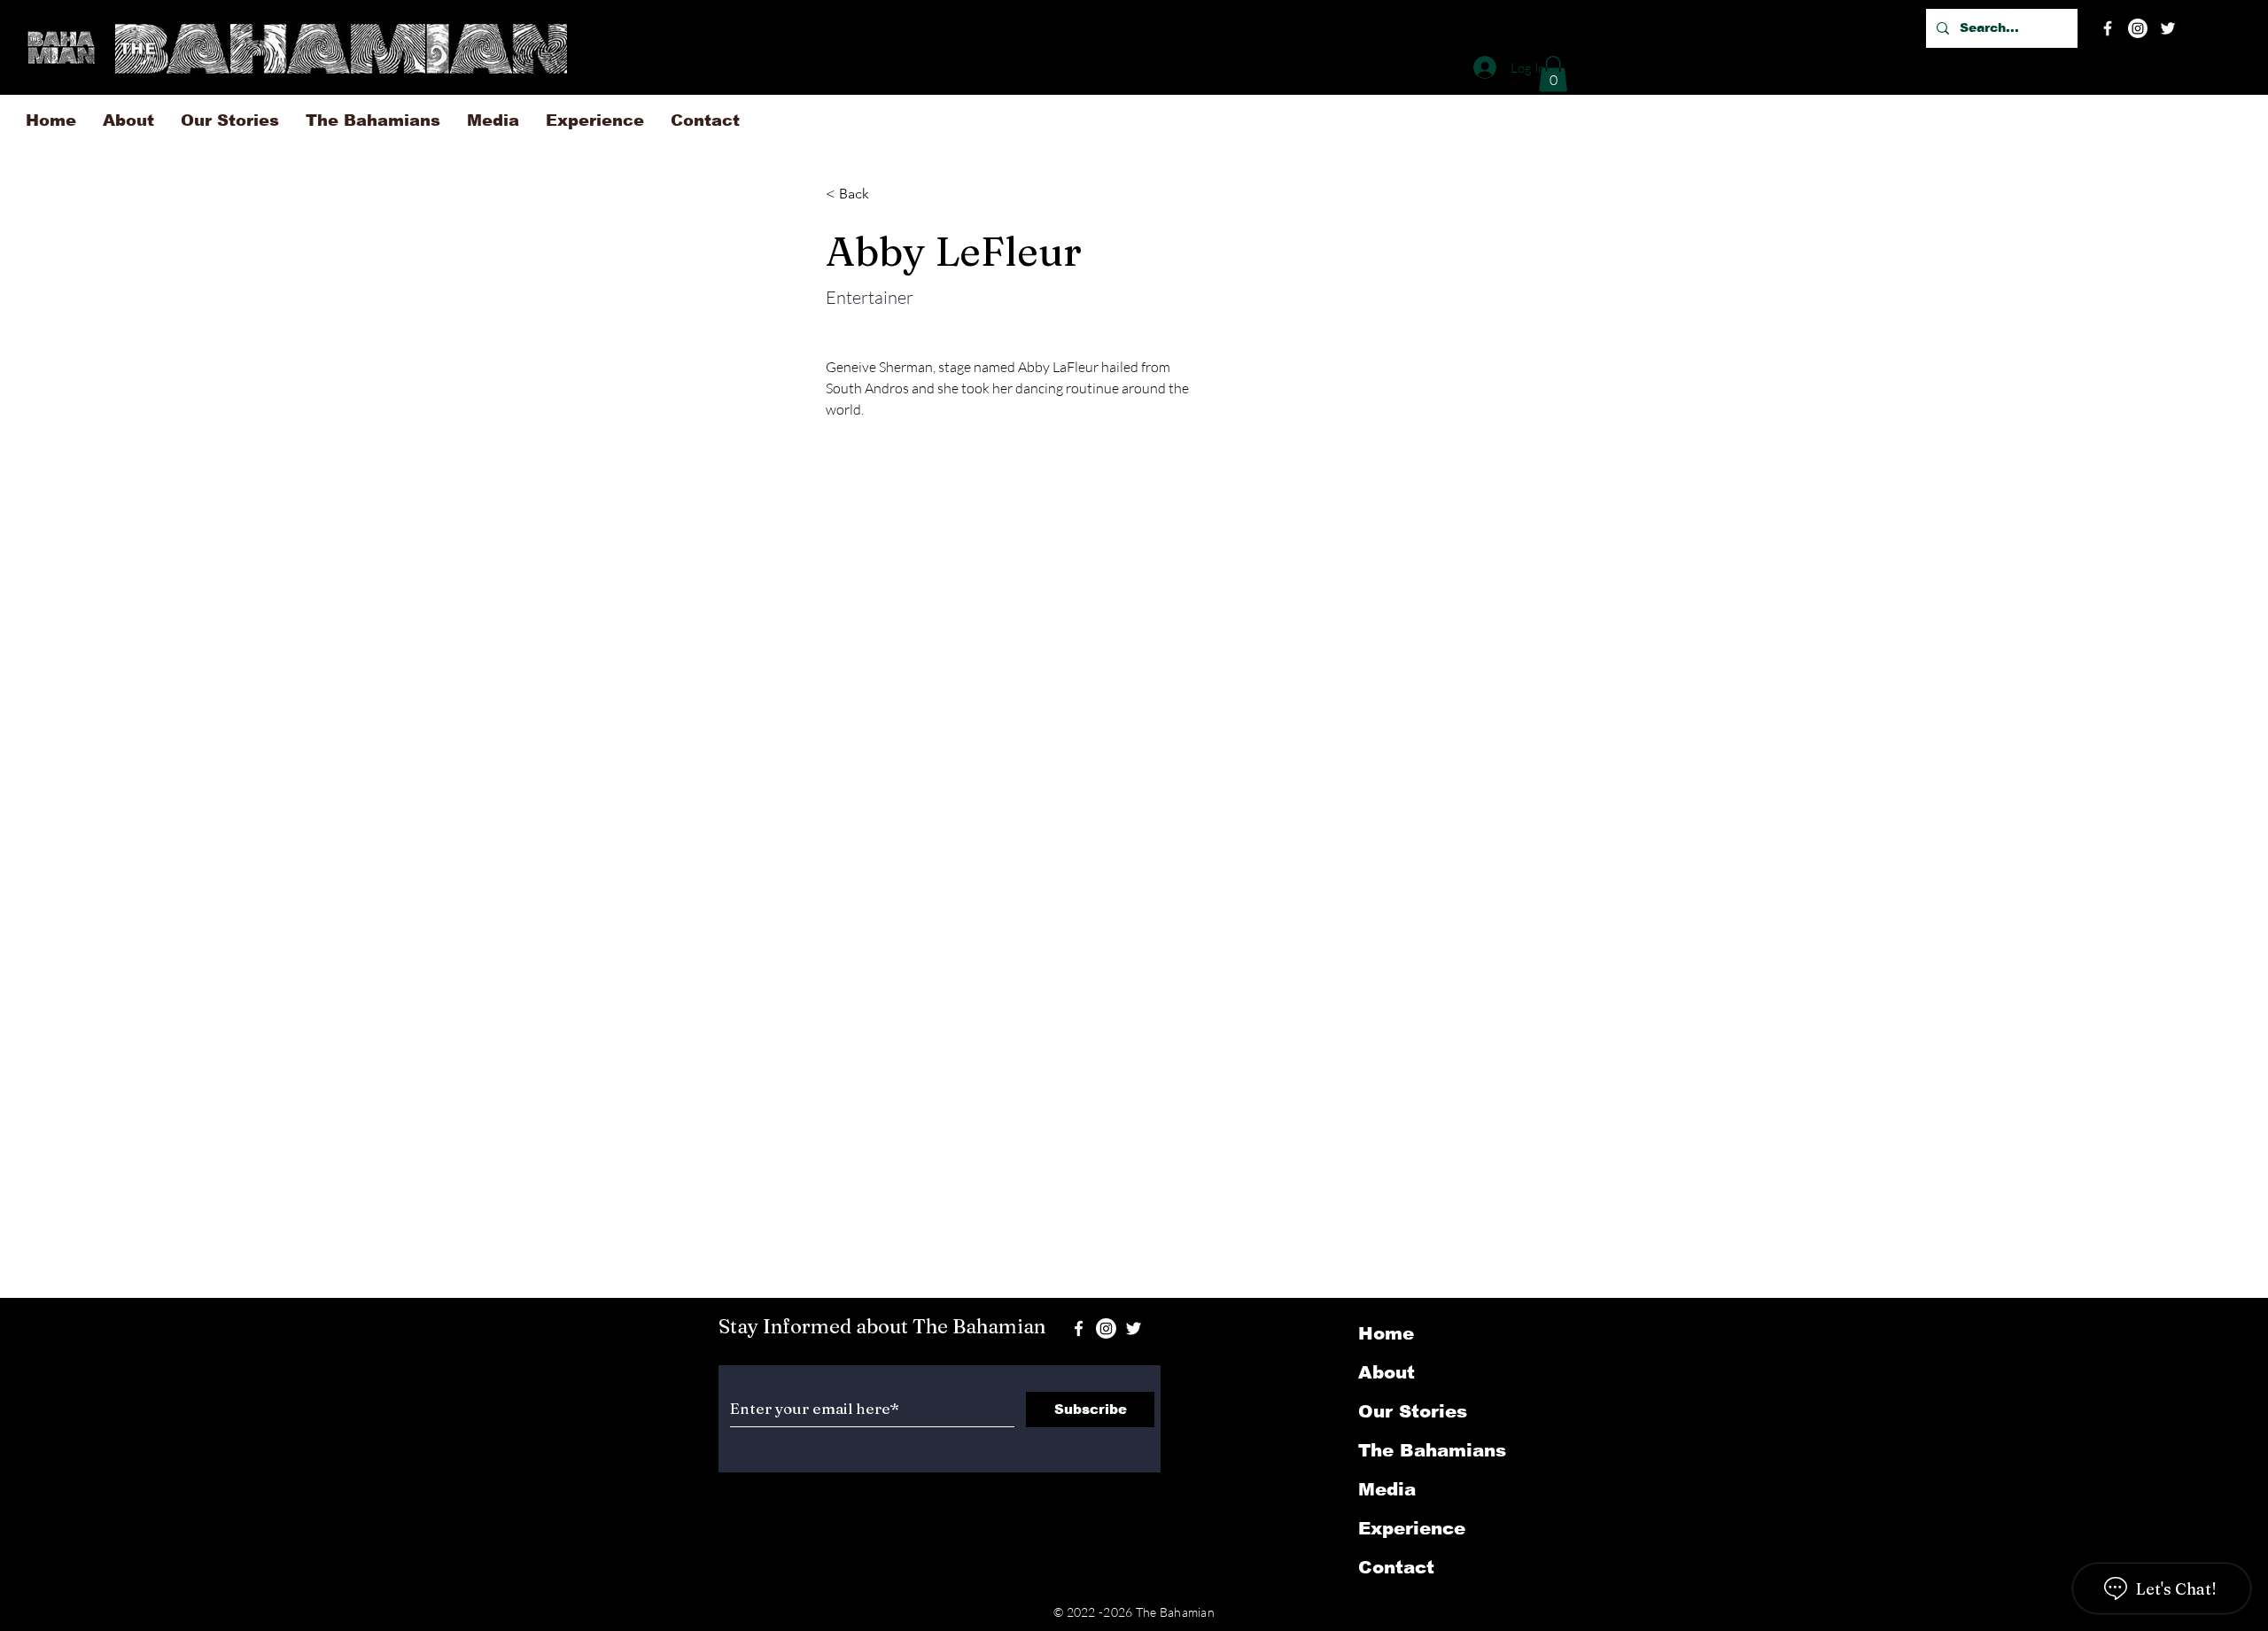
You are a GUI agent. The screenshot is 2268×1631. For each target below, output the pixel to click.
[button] (1553, 74)
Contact (1396, 1567)
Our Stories (1413, 1411)
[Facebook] (2108, 28)
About (1386, 1372)
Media (1387, 1489)
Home (1386, 1333)
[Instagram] (2138, 28)
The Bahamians (1432, 1450)
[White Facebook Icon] (1079, 1328)
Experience (1412, 1528)
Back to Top (28, 1556)
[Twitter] (2168, 28)
